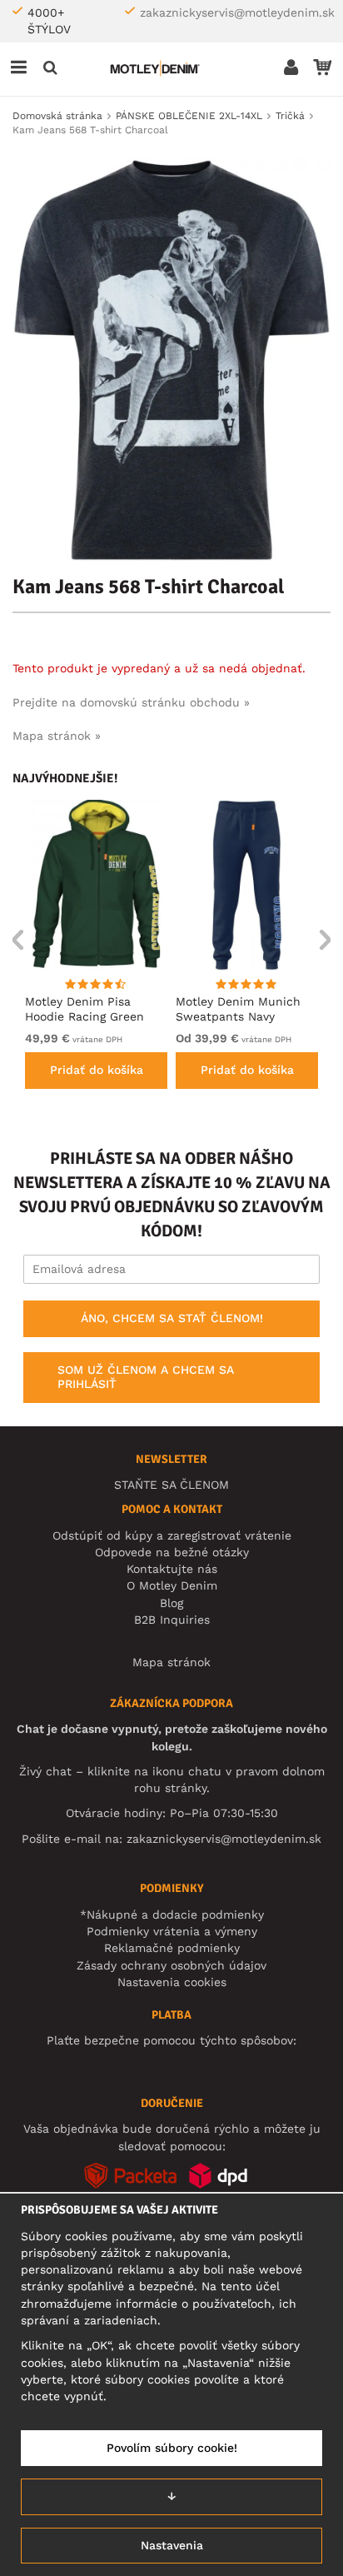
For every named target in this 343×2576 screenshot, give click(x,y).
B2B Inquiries (172, 1620)
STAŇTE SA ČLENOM (171, 1485)
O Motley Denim (172, 1585)
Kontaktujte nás (172, 1569)
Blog (171, 1603)
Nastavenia (172, 2545)
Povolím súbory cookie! (172, 2448)
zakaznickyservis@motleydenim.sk (237, 12)
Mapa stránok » (57, 736)
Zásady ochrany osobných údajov (171, 1965)
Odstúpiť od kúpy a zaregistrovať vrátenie (172, 1535)
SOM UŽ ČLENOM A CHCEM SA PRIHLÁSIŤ (146, 1377)
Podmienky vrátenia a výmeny (172, 1931)
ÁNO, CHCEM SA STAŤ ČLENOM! (172, 1318)
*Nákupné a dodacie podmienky (172, 1915)
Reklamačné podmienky (172, 1948)
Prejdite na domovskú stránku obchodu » (131, 702)
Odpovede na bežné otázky (172, 1552)
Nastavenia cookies (172, 1982)
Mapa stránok (171, 1662)
